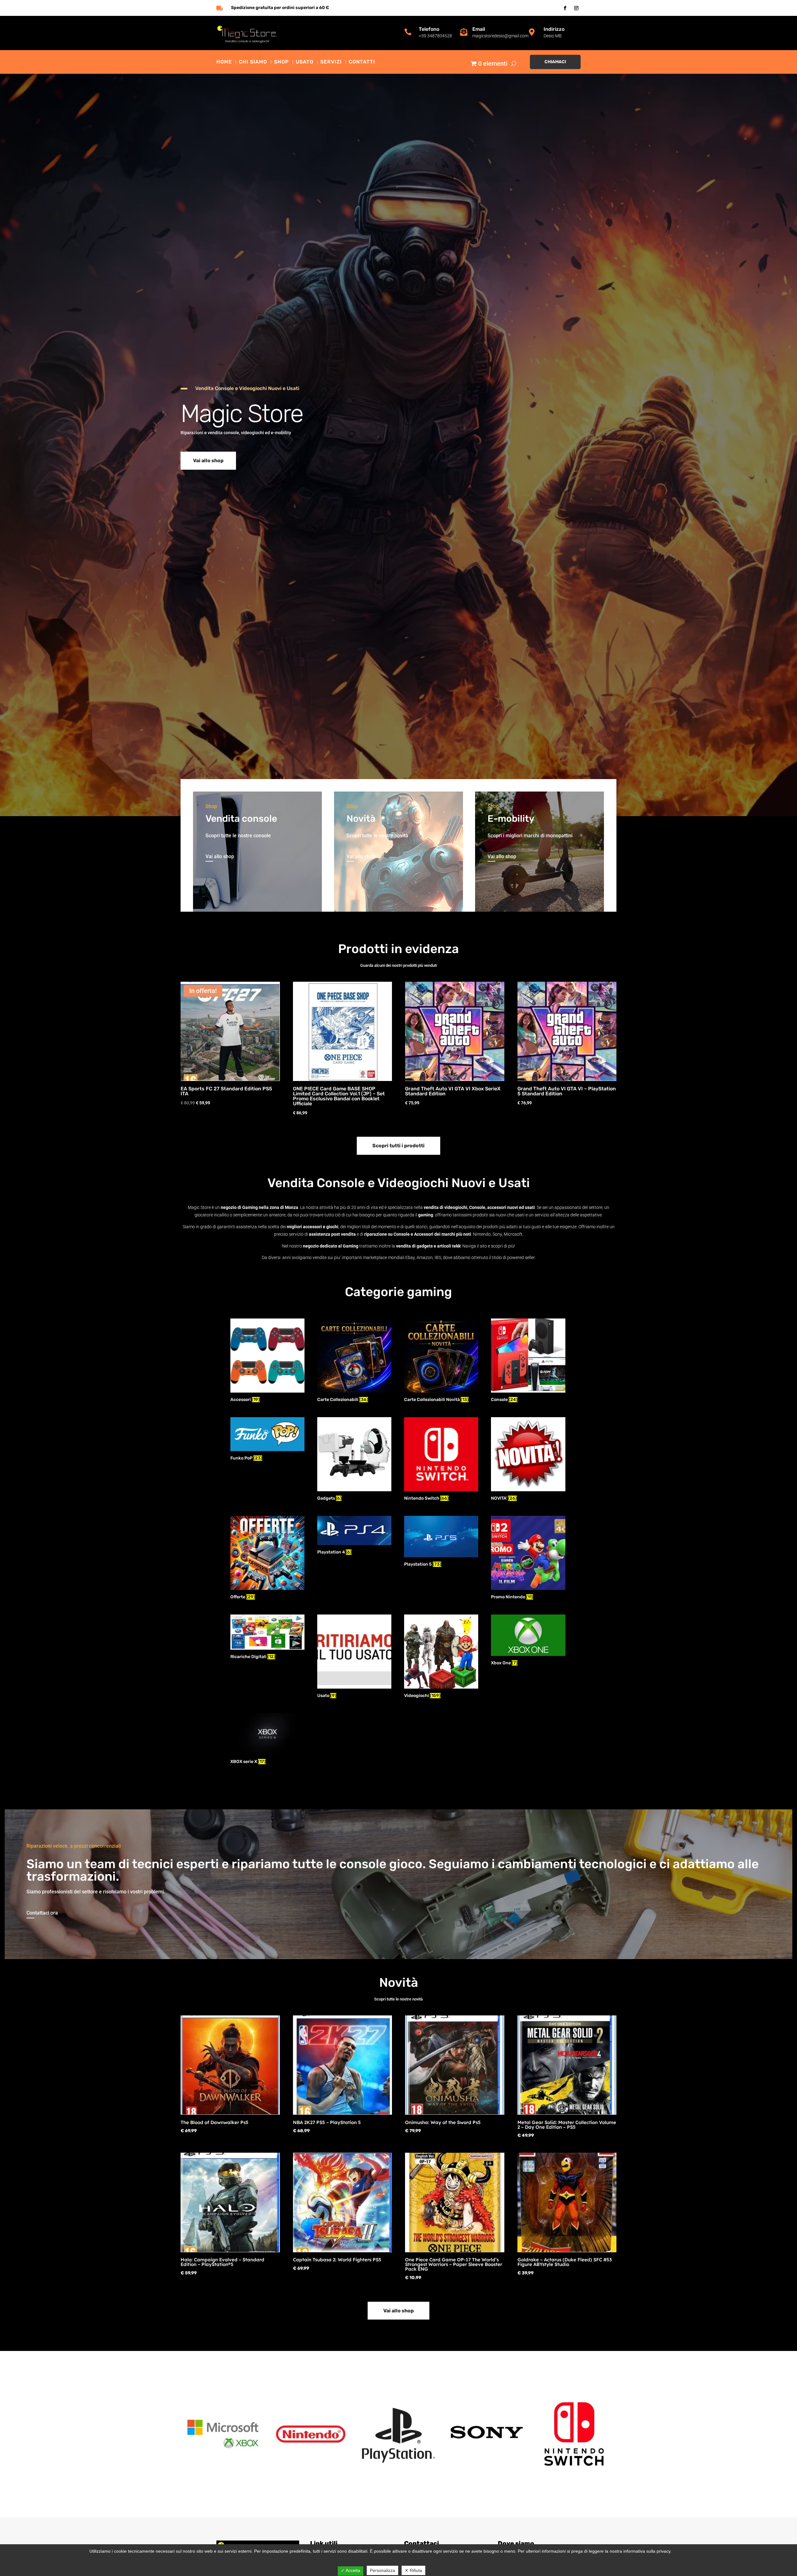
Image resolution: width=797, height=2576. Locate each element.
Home (224, 62)
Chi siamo (253, 62)
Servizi (331, 62)
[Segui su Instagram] (576, 8)
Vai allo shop (208, 461)
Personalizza (382, 2570)
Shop (281, 62)
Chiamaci (555, 62)
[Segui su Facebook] (565, 8)
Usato (305, 62)
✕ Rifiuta (413, 2570)
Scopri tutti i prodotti (398, 1146)
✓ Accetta (351, 2570)
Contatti (362, 62)
